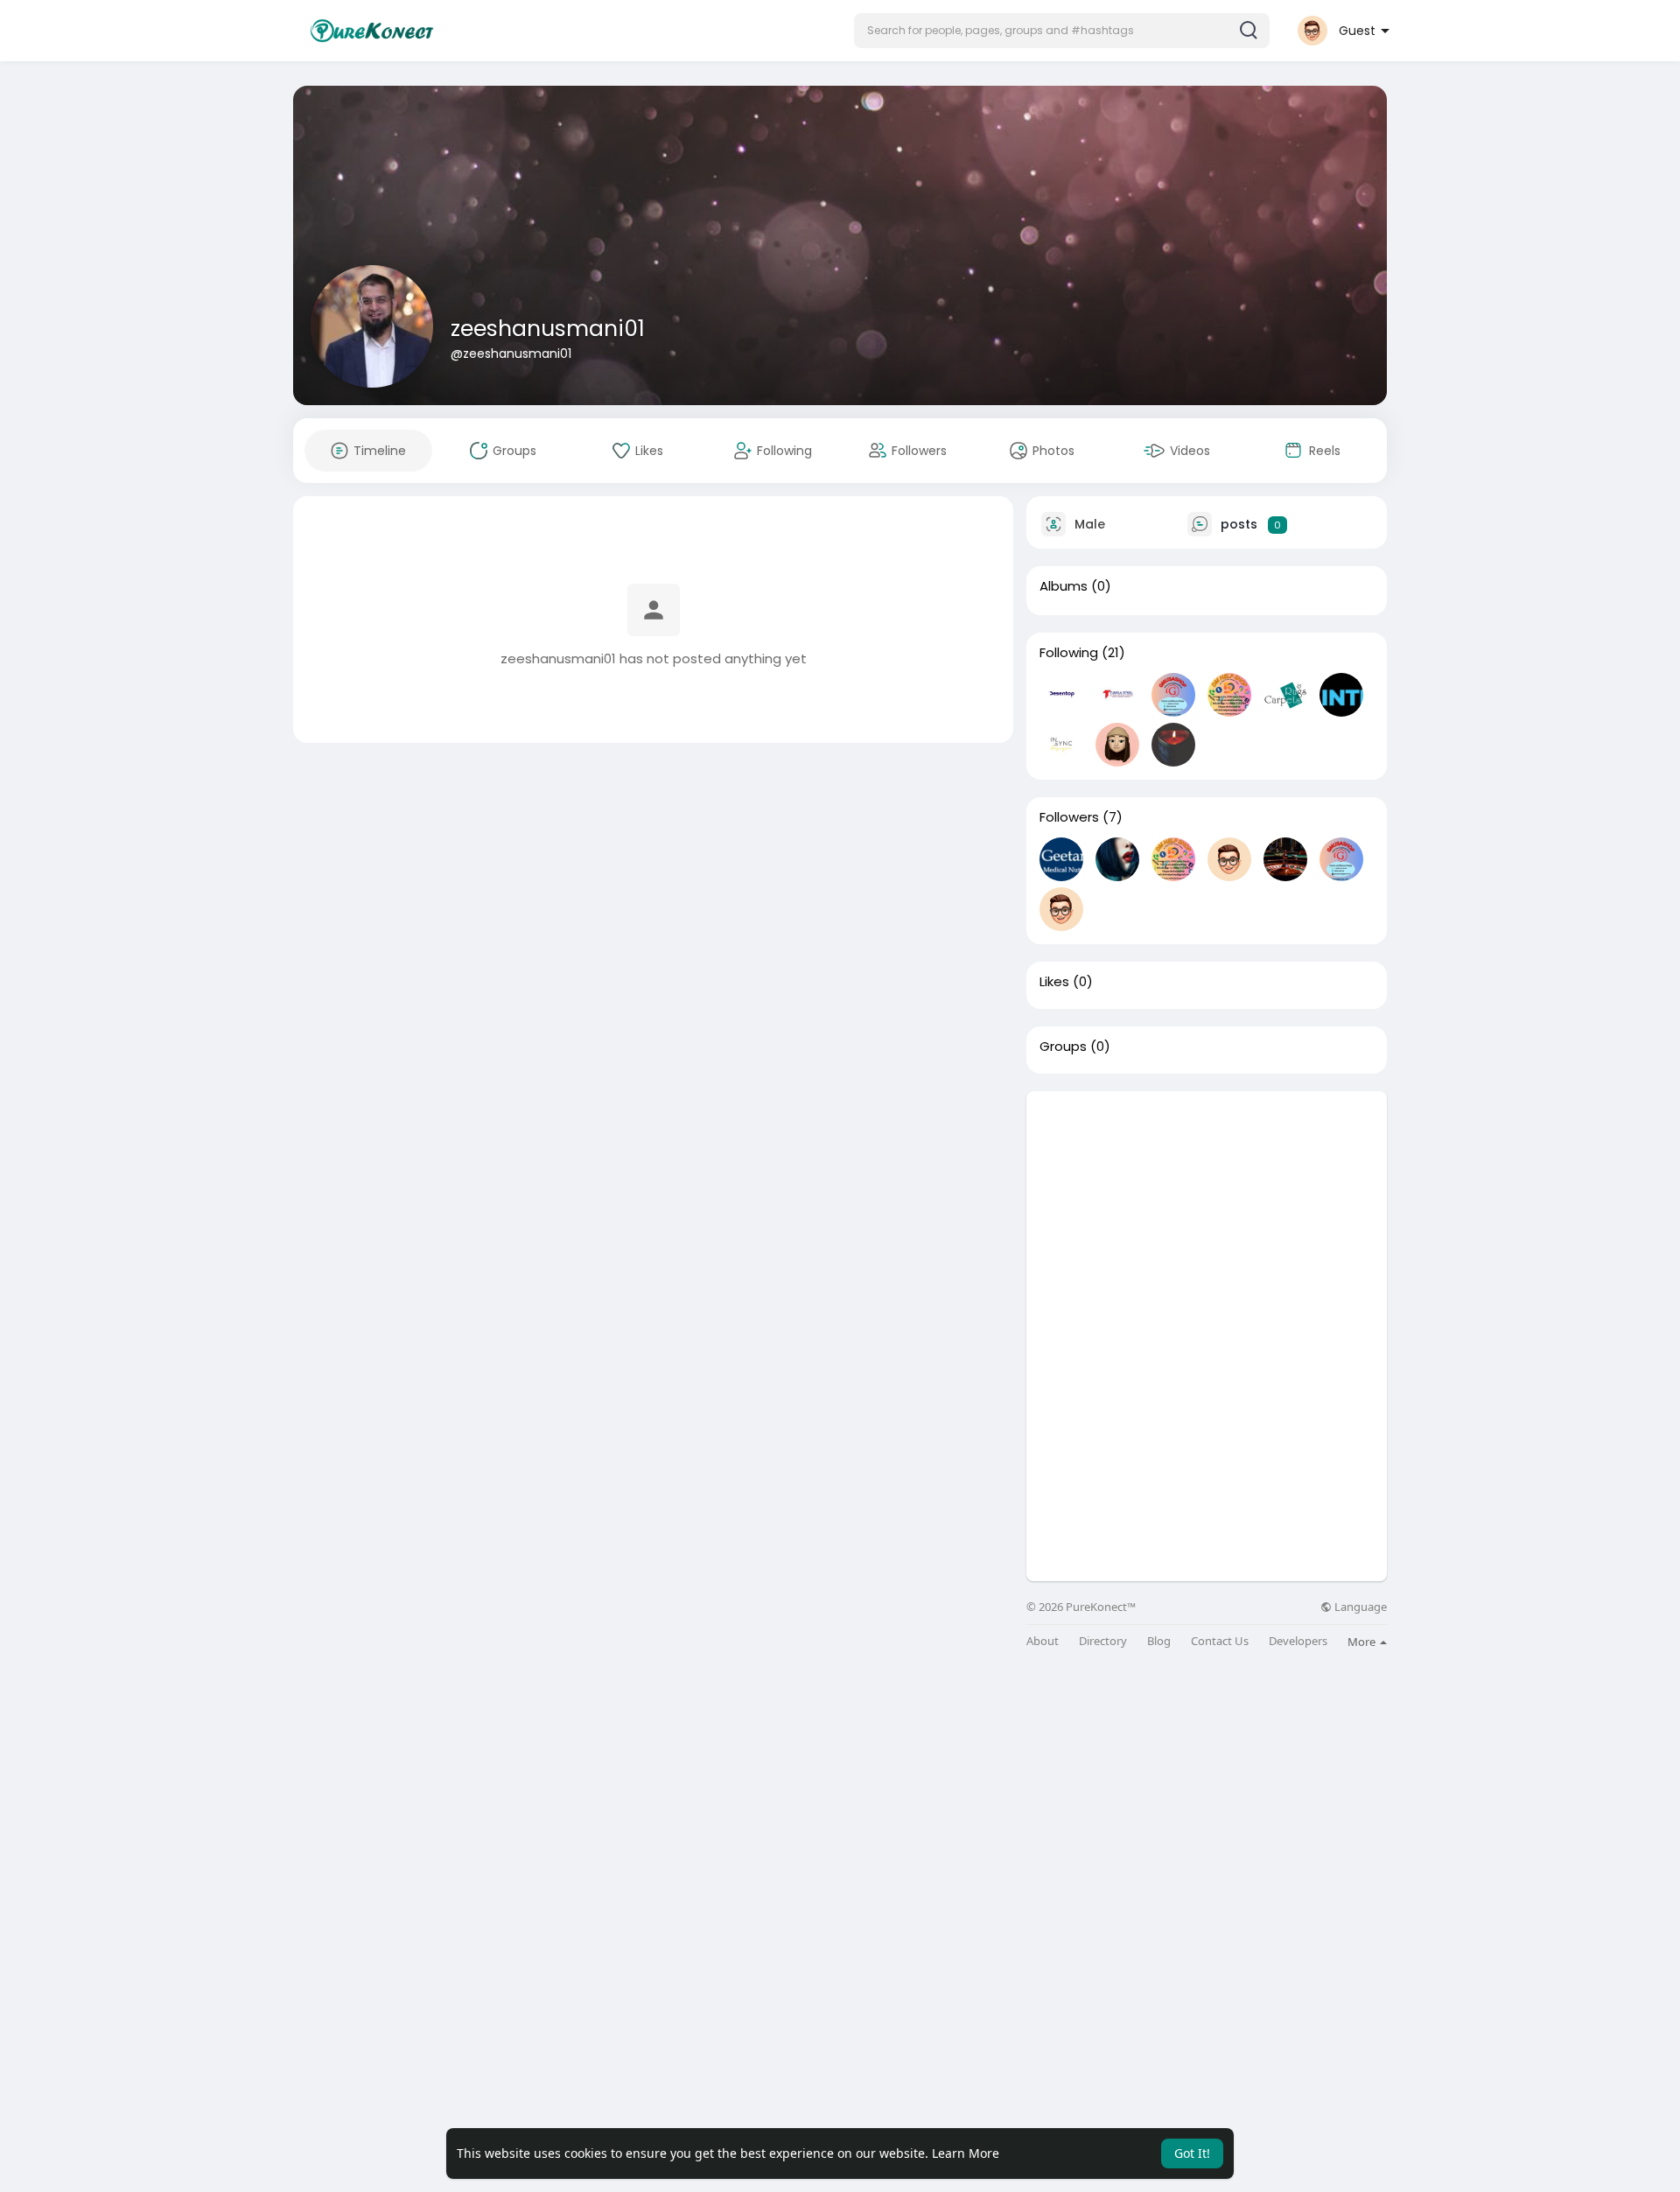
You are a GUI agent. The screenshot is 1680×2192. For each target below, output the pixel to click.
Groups (1063, 1047)
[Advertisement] (1207, 1214)
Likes (1054, 982)
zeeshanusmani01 (548, 329)
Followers (1069, 817)
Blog (1159, 1641)
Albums (1064, 586)
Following (1069, 653)
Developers (1298, 1641)
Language (1359, 1607)
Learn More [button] (966, 2153)
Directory (1103, 1641)
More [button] (1363, 1642)
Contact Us (1220, 1641)
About (1043, 1641)
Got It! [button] (1192, 2153)
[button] (1062, 31)
